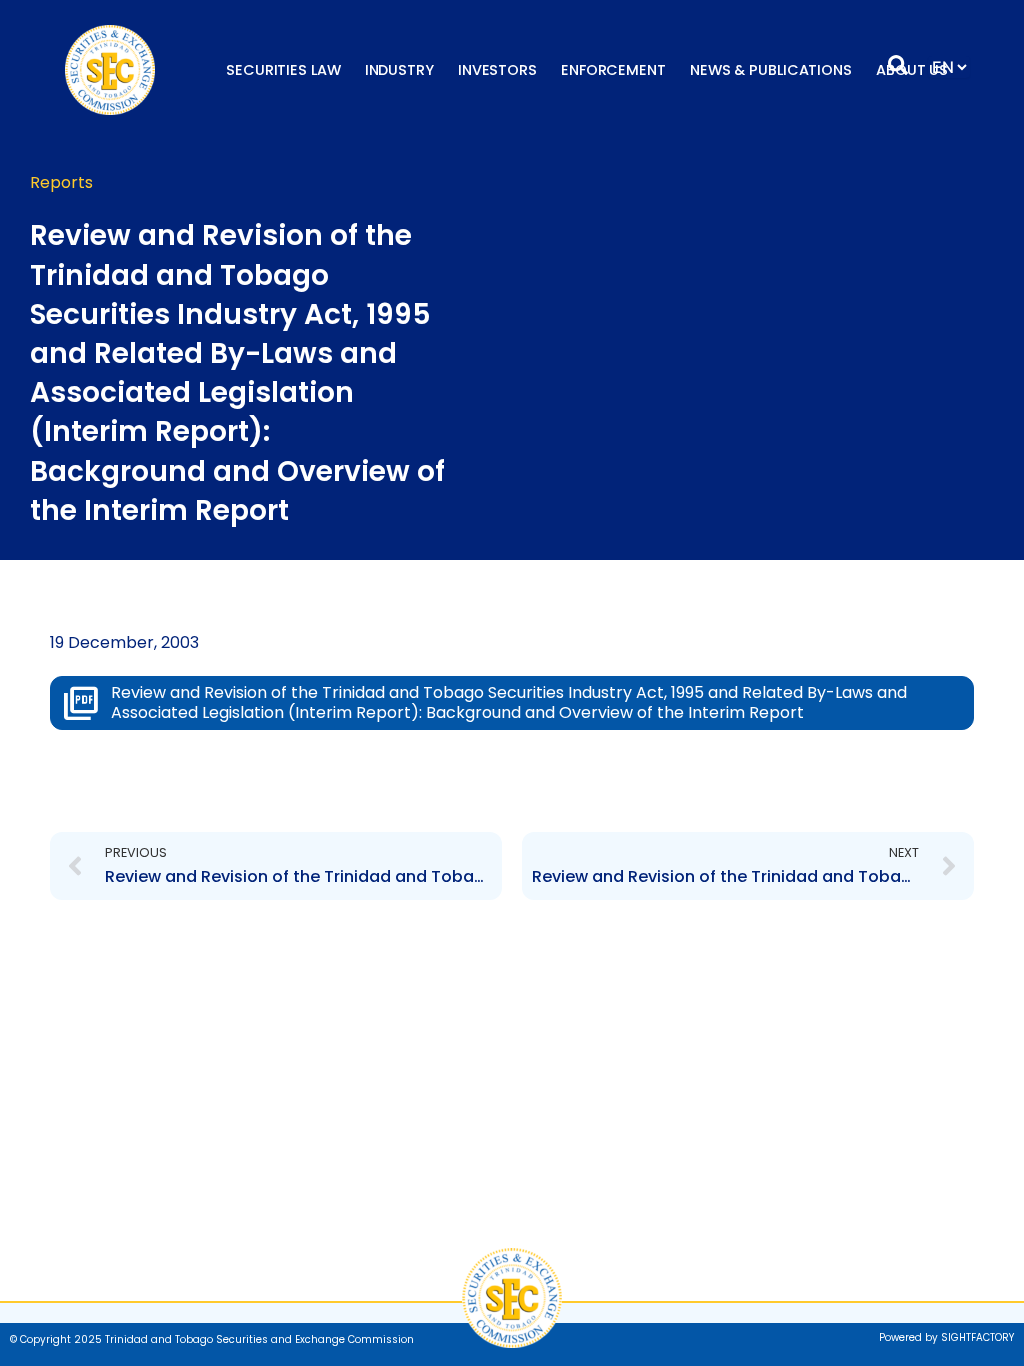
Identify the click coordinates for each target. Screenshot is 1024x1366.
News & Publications (771, 70)
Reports (61, 182)
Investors (497, 70)
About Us (912, 70)
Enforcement (613, 70)
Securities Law (283, 70)
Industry (399, 70)
